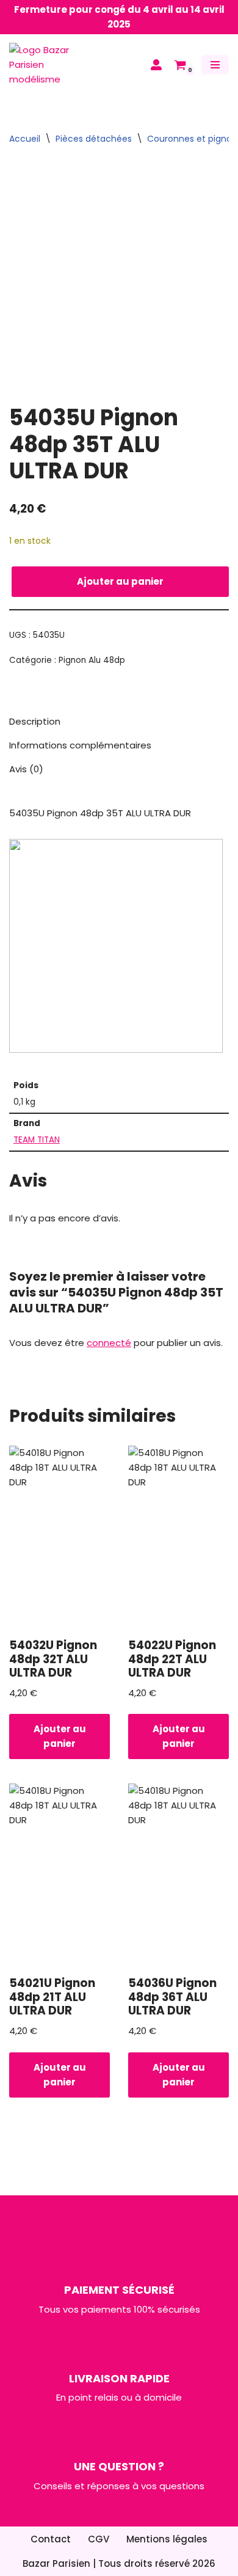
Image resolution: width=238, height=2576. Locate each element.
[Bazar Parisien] (46, 65)
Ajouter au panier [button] (60, 1736)
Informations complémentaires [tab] (80, 745)
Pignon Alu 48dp (92, 660)
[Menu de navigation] (215, 65)
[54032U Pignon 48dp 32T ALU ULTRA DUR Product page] (60, 1537)
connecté (109, 1343)
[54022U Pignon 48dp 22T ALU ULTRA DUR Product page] (179, 1537)
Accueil (25, 139)
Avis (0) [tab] (26, 769)
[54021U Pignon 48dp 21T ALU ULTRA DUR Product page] (60, 1875)
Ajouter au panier (120, 581)
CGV (99, 2539)
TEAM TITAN (37, 1140)
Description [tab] (35, 721)
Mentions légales (167, 2539)
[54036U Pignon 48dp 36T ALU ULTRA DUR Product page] (179, 1875)
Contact (51, 2539)
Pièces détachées (94, 139)
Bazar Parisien (56, 2563)
